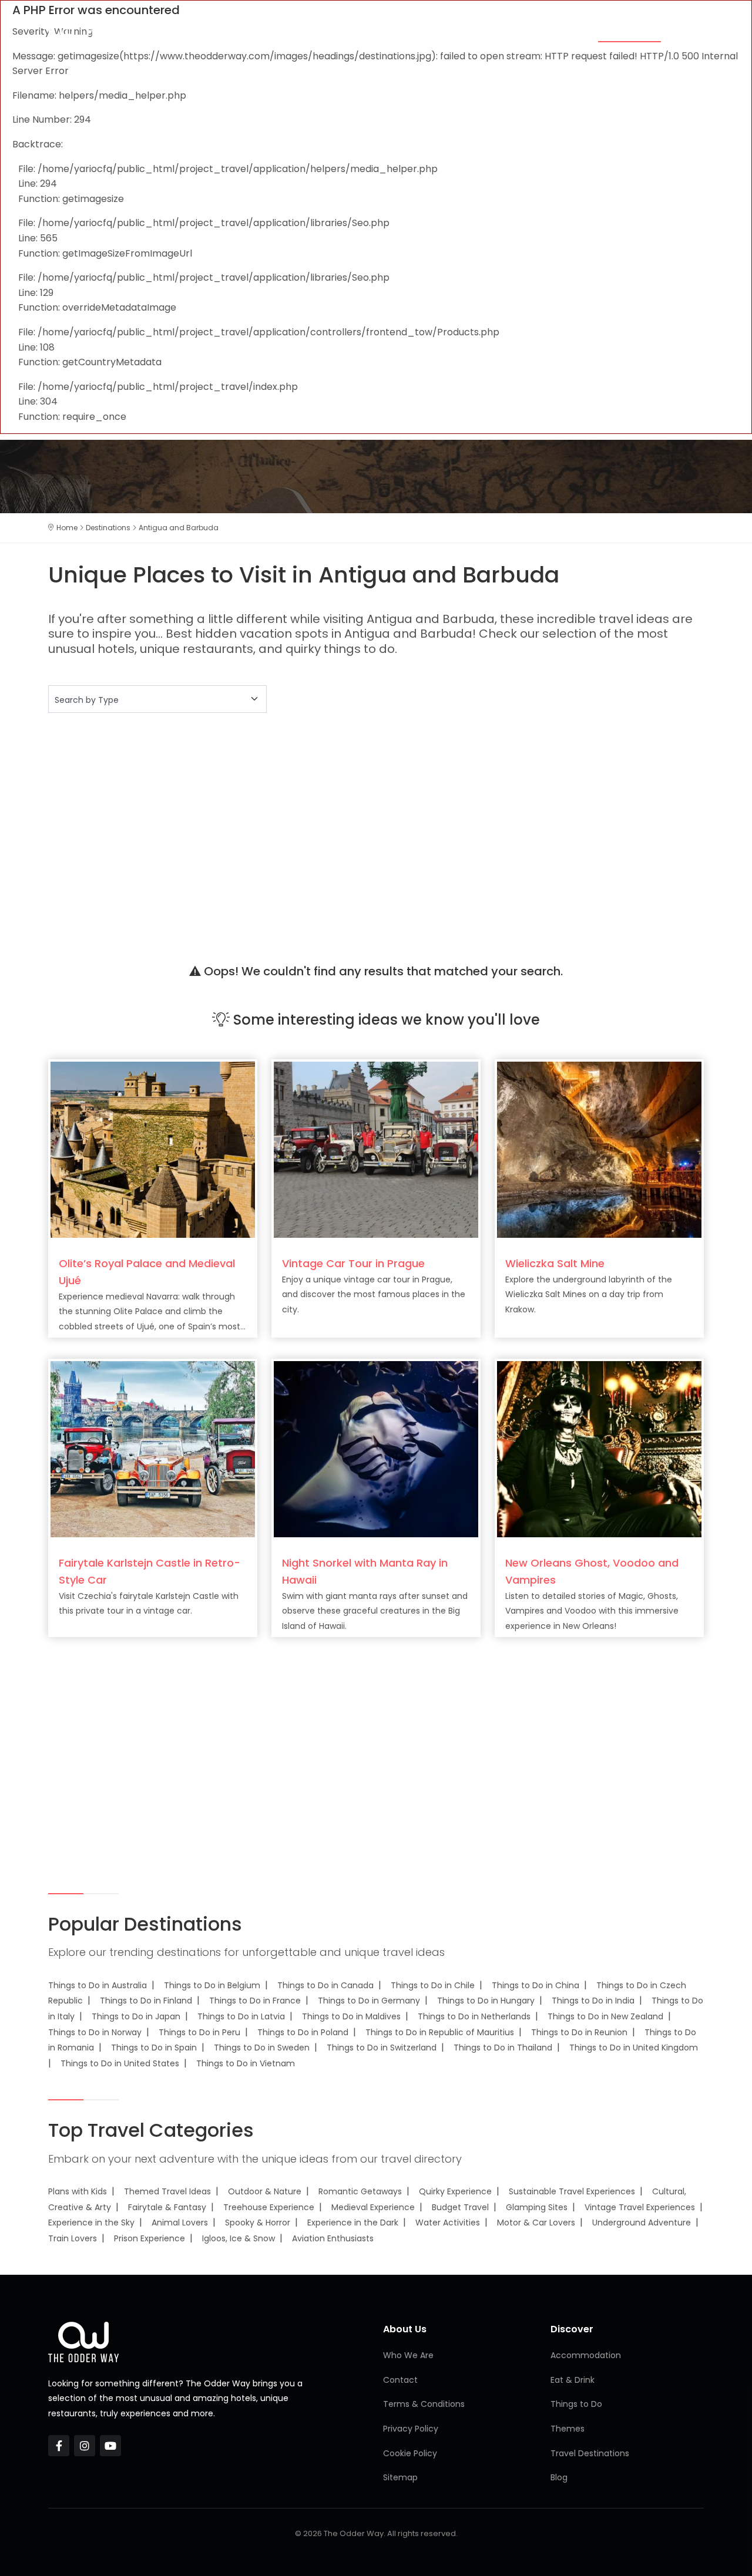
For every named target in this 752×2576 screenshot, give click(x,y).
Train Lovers (73, 2238)
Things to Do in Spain (154, 2048)
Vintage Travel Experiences (640, 2207)
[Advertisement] (376, 823)
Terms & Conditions (424, 2404)
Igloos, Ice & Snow (239, 2238)
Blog (691, 31)
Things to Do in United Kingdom (634, 2048)
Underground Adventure (642, 2223)
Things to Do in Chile (433, 1985)
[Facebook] (59, 2446)
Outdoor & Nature (265, 2191)
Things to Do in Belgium (212, 1985)
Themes (313, 31)
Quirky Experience (455, 2191)
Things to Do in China (536, 1985)
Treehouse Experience (269, 2207)
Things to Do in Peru (199, 2032)
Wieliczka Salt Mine (555, 1263)
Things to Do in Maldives (351, 2016)
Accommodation (388, 31)
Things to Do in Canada (325, 1985)
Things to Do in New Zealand (605, 2016)
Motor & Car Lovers (536, 2223)
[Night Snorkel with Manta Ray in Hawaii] (376, 1448)
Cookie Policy (410, 2453)
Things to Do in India (593, 2001)
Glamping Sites (537, 2207)
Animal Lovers (180, 2223)
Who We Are (408, 2355)
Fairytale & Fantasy (167, 2207)
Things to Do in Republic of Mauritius (440, 2032)
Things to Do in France (255, 2001)
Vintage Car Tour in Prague (353, 1263)
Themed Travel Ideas (167, 2191)
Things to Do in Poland (303, 2032)
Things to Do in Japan (136, 2016)
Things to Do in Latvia (241, 2016)
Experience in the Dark (353, 2223)
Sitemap (400, 2477)
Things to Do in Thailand (503, 2048)
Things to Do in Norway (95, 2032)
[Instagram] (85, 2446)
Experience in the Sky (91, 2223)
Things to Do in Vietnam (246, 2063)
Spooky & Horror (258, 2223)
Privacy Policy (411, 2429)
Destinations (630, 31)
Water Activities (448, 2223)
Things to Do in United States (120, 2063)
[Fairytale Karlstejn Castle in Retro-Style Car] (153, 1448)
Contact (400, 2380)
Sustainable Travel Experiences (572, 2191)
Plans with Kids (78, 2191)
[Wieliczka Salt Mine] (599, 1149)
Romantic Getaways (360, 2191)
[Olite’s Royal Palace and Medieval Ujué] (153, 1149)
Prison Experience (150, 2238)
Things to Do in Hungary (486, 2001)
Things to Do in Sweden (262, 2048)
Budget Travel (460, 2207)
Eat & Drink (473, 31)
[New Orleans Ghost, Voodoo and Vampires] (599, 1448)
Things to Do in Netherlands (474, 2016)
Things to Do (549, 31)
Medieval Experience (373, 2207)
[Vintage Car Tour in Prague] (376, 1149)
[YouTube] (110, 2446)
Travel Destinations (590, 2453)
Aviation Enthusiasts (333, 2238)
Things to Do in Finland (146, 2001)
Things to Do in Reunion (579, 2032)
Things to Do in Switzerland (382, 2048)
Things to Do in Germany (369, 2001)
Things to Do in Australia (98, 1985)
